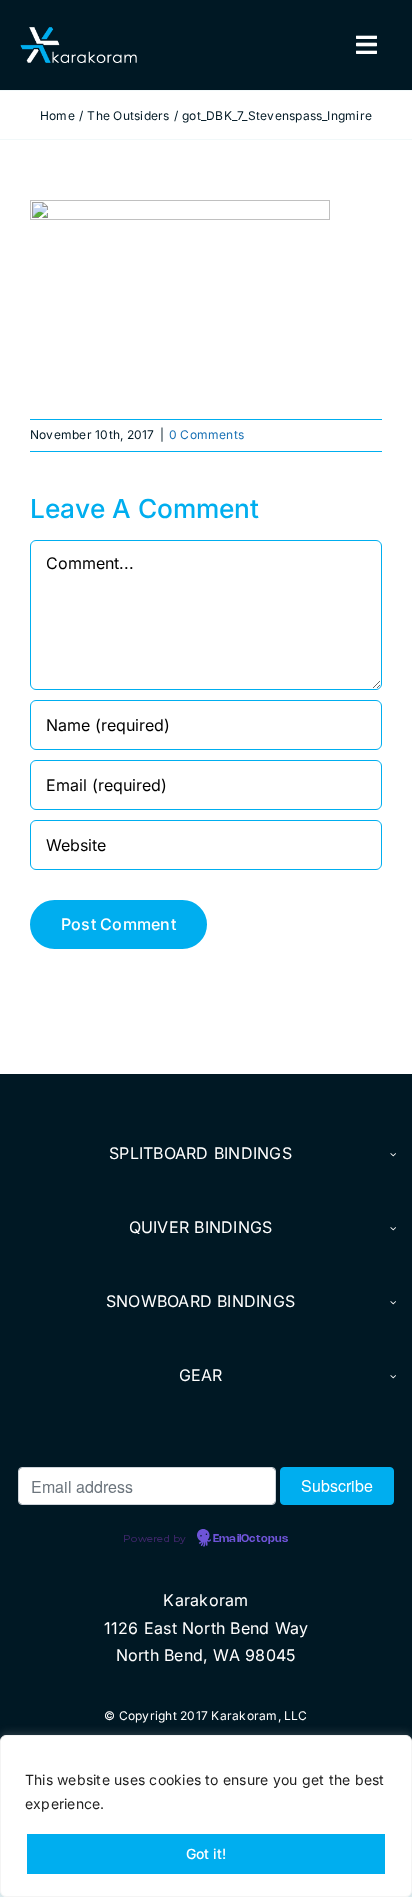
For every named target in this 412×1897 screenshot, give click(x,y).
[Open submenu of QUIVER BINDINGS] (390, 1228)
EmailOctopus (250, 1539)
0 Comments (206, 434)
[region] (206, 1816)
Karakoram (205, 1600)
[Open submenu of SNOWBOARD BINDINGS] (390, 1302)
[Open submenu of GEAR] (390, 1376)
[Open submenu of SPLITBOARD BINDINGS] (390, 1154)
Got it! (206, 1853)
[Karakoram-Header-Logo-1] (78, 35)
